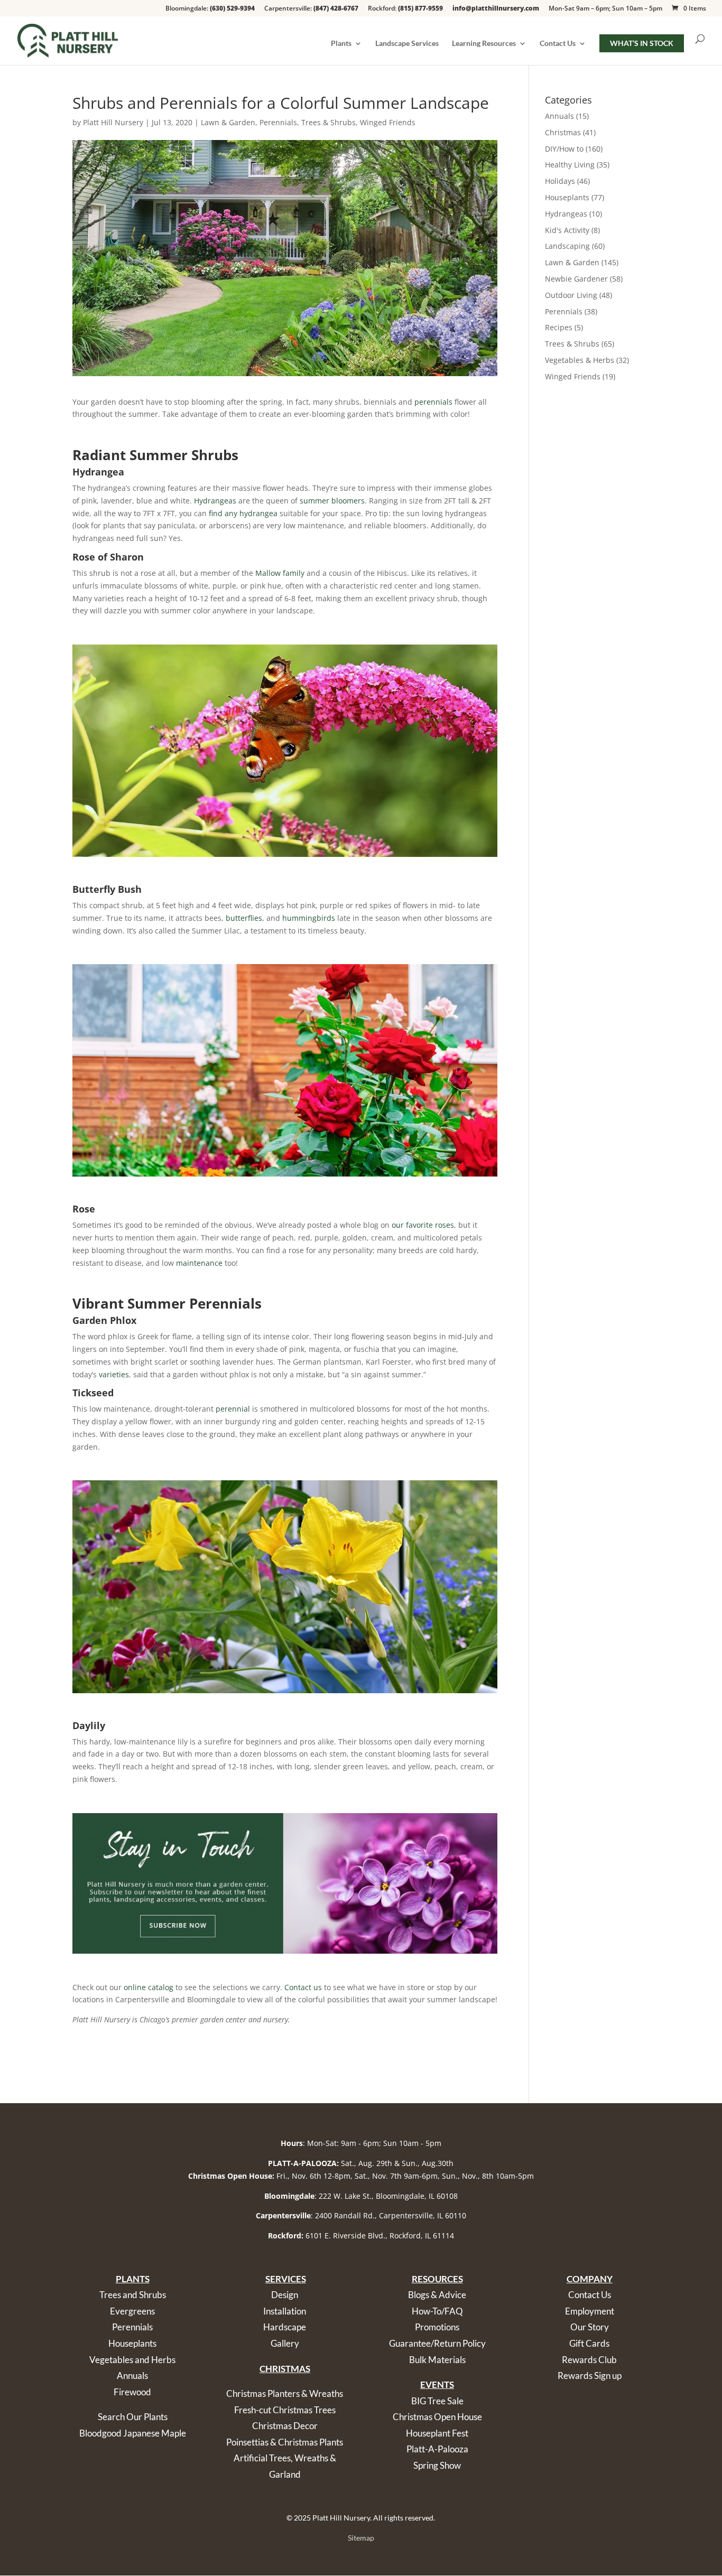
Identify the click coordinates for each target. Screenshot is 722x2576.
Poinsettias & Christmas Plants (285, 2442)
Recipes (559, 327)
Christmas (563, 132)
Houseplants (567, 197)
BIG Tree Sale (437, 2401)
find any (223, 513)
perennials (433, 402)
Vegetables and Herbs (132, 2360)
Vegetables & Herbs (580, 360)
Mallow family (280, 573)
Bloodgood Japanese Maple (133, 2433)
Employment (590, 2311)
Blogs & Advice (437, 2295)
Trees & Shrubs (328, 122)
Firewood (132, 2392)
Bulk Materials (437, 2360)
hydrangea (258, 513)
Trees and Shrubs (133, 2295)
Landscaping (567, 246)
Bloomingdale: (210, 9)
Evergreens (132, 2311)
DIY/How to (564, 149)
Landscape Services (407, 44)
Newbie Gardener (576, 279)
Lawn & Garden (228, 122)
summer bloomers (332, 501)
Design (285, 2295)
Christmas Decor (285, 2426)
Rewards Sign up (590, 2376)
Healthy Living (570, 165)
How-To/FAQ (437, 2311)
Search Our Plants (133, 2417)
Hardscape (285, 2327)
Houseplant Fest (437, 2433)
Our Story (590, 2327)
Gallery (285, 2343)
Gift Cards (589, 2343)
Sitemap (361, 2538)
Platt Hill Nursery (113, 122)
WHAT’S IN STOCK (642, 43)
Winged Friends (388, 122)
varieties (114, 1374)
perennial (233, 1409)
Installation (285, 2311)
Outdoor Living (571, 295)
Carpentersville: (311, 9)
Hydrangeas (215, 501)
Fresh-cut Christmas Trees (285, 2410)
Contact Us (558, 44)
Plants (341, 44)
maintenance (199, 1263)
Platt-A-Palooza (437, 2449)
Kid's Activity (567, 230)
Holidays (560, 181)
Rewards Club (589, 2360)
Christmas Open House (437, 2417)
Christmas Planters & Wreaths (285, 2393)
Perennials (278, 122)
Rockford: (405, 9)
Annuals (559, 116)
